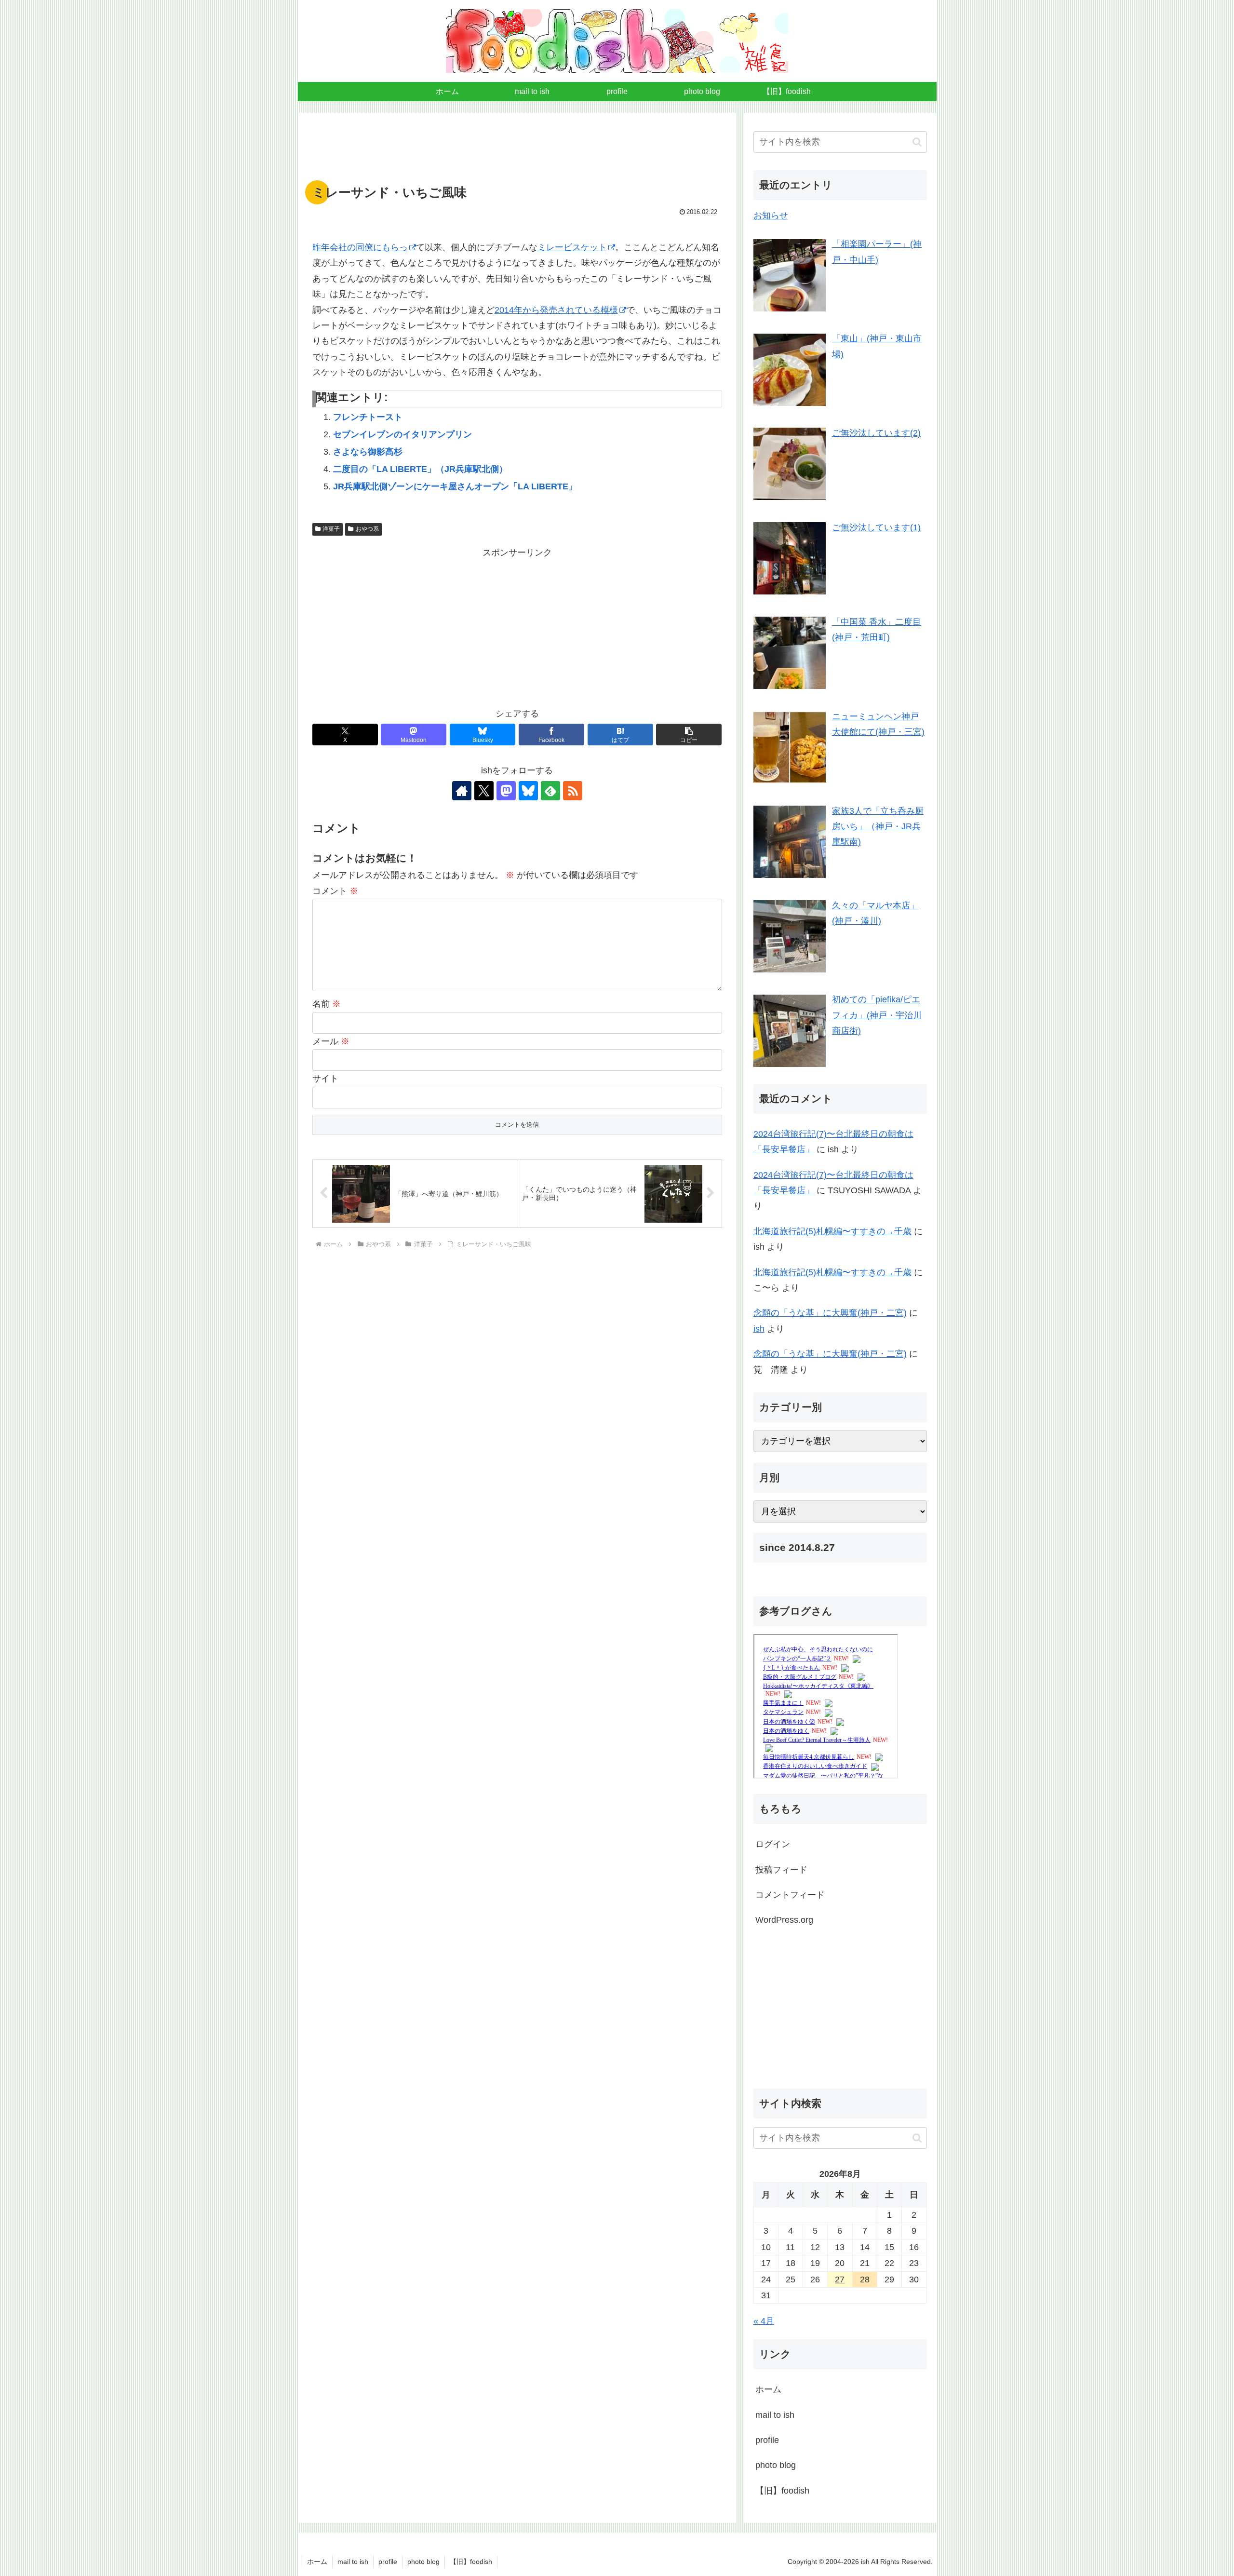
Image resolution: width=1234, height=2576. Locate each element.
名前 (327, 1004)
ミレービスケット (572, 247)
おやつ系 (367, 529)
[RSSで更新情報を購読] (573, 791)
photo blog (776, 2465)
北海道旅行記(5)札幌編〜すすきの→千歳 (832, 1231)
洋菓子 (331, 529)
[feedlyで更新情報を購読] (550, 791)
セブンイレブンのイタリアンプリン (402, 434)
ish (759, 1329)
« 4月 (764, 2321)
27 (840, 2279)
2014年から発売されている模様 (556, 310)
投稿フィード (781, 1870)
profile (767, 2440)
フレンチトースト (368, 417)
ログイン (773, 1844)
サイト (325, 1079)
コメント (335, 891)
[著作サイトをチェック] (462, 791)
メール (331, 1041)
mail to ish (775, 2414)
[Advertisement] (517, 152)
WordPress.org (784, 1920)
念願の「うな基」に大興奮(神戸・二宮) (830, 1313)
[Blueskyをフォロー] (528, 791)
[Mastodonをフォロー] (506, 791)
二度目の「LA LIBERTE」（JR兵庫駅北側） (420, 469)
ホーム (768, 2389)
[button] (689, 735)
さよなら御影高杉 (368, 452)
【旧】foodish (782, 2490)
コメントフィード (790, 1895)
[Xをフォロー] (484, 791)
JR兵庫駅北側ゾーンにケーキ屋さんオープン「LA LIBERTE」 (455, 486)
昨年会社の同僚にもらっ (360, 247)
